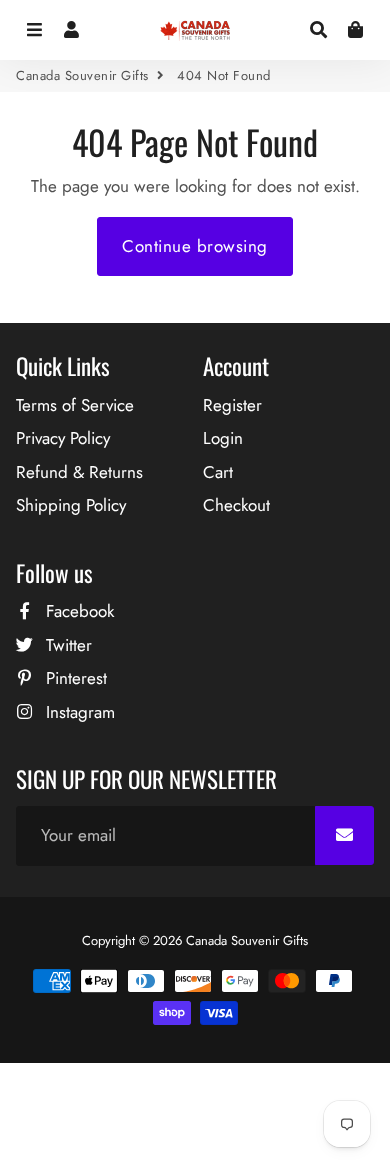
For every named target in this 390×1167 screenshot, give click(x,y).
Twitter (66, 645)
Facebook (77, 611)
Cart (218, 472)
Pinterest (74, 678)
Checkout (236, 505)
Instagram (78, 712)
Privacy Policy (63, 438)
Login (223, 438)
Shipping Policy (71, 505)
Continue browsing (195, 246)
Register (232, 405)
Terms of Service (75, 405)
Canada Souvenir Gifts (82, 75)
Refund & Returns (79, 472)
